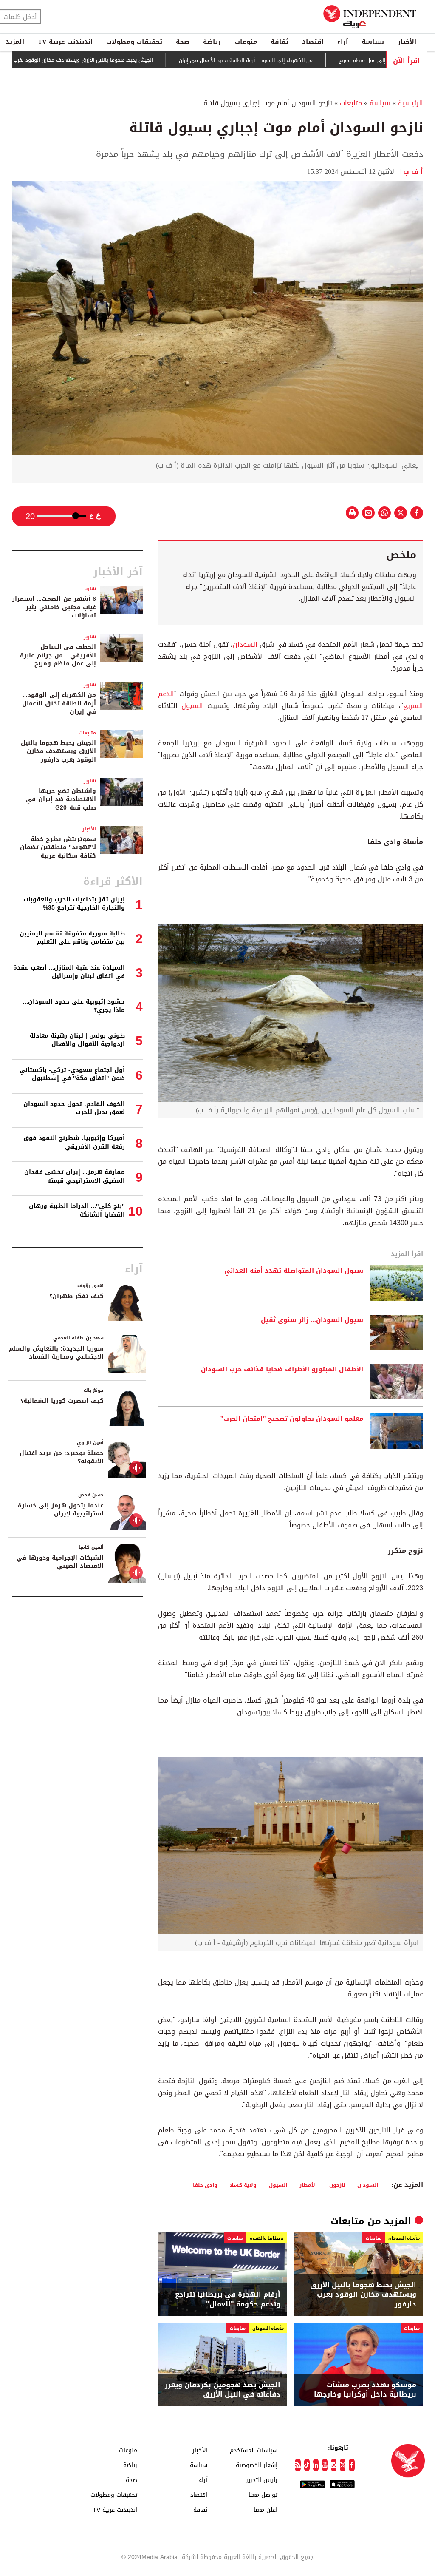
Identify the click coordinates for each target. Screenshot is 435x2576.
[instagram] (334, 2465)
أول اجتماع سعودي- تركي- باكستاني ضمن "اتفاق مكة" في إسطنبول (72, 1074)
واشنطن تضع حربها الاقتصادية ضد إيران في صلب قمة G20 (61, 799)
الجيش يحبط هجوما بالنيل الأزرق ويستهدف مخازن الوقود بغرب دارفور (130, 60)
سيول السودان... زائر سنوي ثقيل (312, 1320)
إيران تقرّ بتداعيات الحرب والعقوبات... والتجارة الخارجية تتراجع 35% (72, 904)
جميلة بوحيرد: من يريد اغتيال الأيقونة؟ (62, 1457)
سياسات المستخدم (254, 2450)
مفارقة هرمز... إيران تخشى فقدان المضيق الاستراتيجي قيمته (75, 1176)
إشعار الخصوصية (257, 2465)
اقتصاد (313, 42)
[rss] (298, 2465)
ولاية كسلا (243, 2185)
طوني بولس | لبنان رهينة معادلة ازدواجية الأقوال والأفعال (77, 1040)
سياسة (373, 42)
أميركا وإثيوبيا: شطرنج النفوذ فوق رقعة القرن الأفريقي (74, 1142)
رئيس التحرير (262, 2480)
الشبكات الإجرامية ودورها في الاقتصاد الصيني (60, 1562)
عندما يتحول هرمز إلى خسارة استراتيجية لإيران (61, 1510)
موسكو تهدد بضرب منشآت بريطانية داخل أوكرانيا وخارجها (365, 2390)
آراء (343, 42)
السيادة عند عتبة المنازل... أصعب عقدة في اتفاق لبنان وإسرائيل (69, 972)
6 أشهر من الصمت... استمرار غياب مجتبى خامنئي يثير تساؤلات (54, 607)
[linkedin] (316, 2465)
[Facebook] (352, 2465)
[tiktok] (307, 2465)
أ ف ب (413, 172)
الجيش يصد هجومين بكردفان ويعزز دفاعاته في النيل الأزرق (223, 2390)
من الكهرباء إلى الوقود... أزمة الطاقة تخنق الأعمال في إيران (300, 60)
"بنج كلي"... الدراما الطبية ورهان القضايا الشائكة (77, 1210)
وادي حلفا (205, 2185)
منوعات (246, 42)
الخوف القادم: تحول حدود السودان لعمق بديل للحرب (74, 1108)
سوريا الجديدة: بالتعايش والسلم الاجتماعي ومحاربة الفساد (56, 1353)
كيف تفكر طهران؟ (76, 1296)
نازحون (337, 2185)
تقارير (90, 589)
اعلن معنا (266, 2509)
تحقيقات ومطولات (134, 42)
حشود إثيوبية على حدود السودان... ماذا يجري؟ (74, 1006)
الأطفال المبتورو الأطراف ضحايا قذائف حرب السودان (282, 1370)
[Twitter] (343, 2465)
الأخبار (407, 42)
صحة (183, 42)
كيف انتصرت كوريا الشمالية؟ (62, 1401)
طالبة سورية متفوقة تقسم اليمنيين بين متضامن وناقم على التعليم (72, 938)
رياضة (212, 42)
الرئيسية (411, 103)
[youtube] (325, 2465)
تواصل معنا (263, 2495)
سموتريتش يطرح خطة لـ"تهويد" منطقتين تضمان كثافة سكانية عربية (58, 847)
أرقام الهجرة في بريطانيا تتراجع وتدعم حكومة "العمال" (228, 2299)
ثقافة (280, 42)
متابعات (351, 103)
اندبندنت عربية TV (65, 42)
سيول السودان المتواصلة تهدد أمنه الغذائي (294, 1271)
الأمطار (308, 2185)
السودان (245, 644)
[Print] (352, 513)
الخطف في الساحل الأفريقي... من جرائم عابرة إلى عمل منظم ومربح (58, 655)
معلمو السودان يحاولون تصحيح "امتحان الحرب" (292, 1419)
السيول (192, 706)
